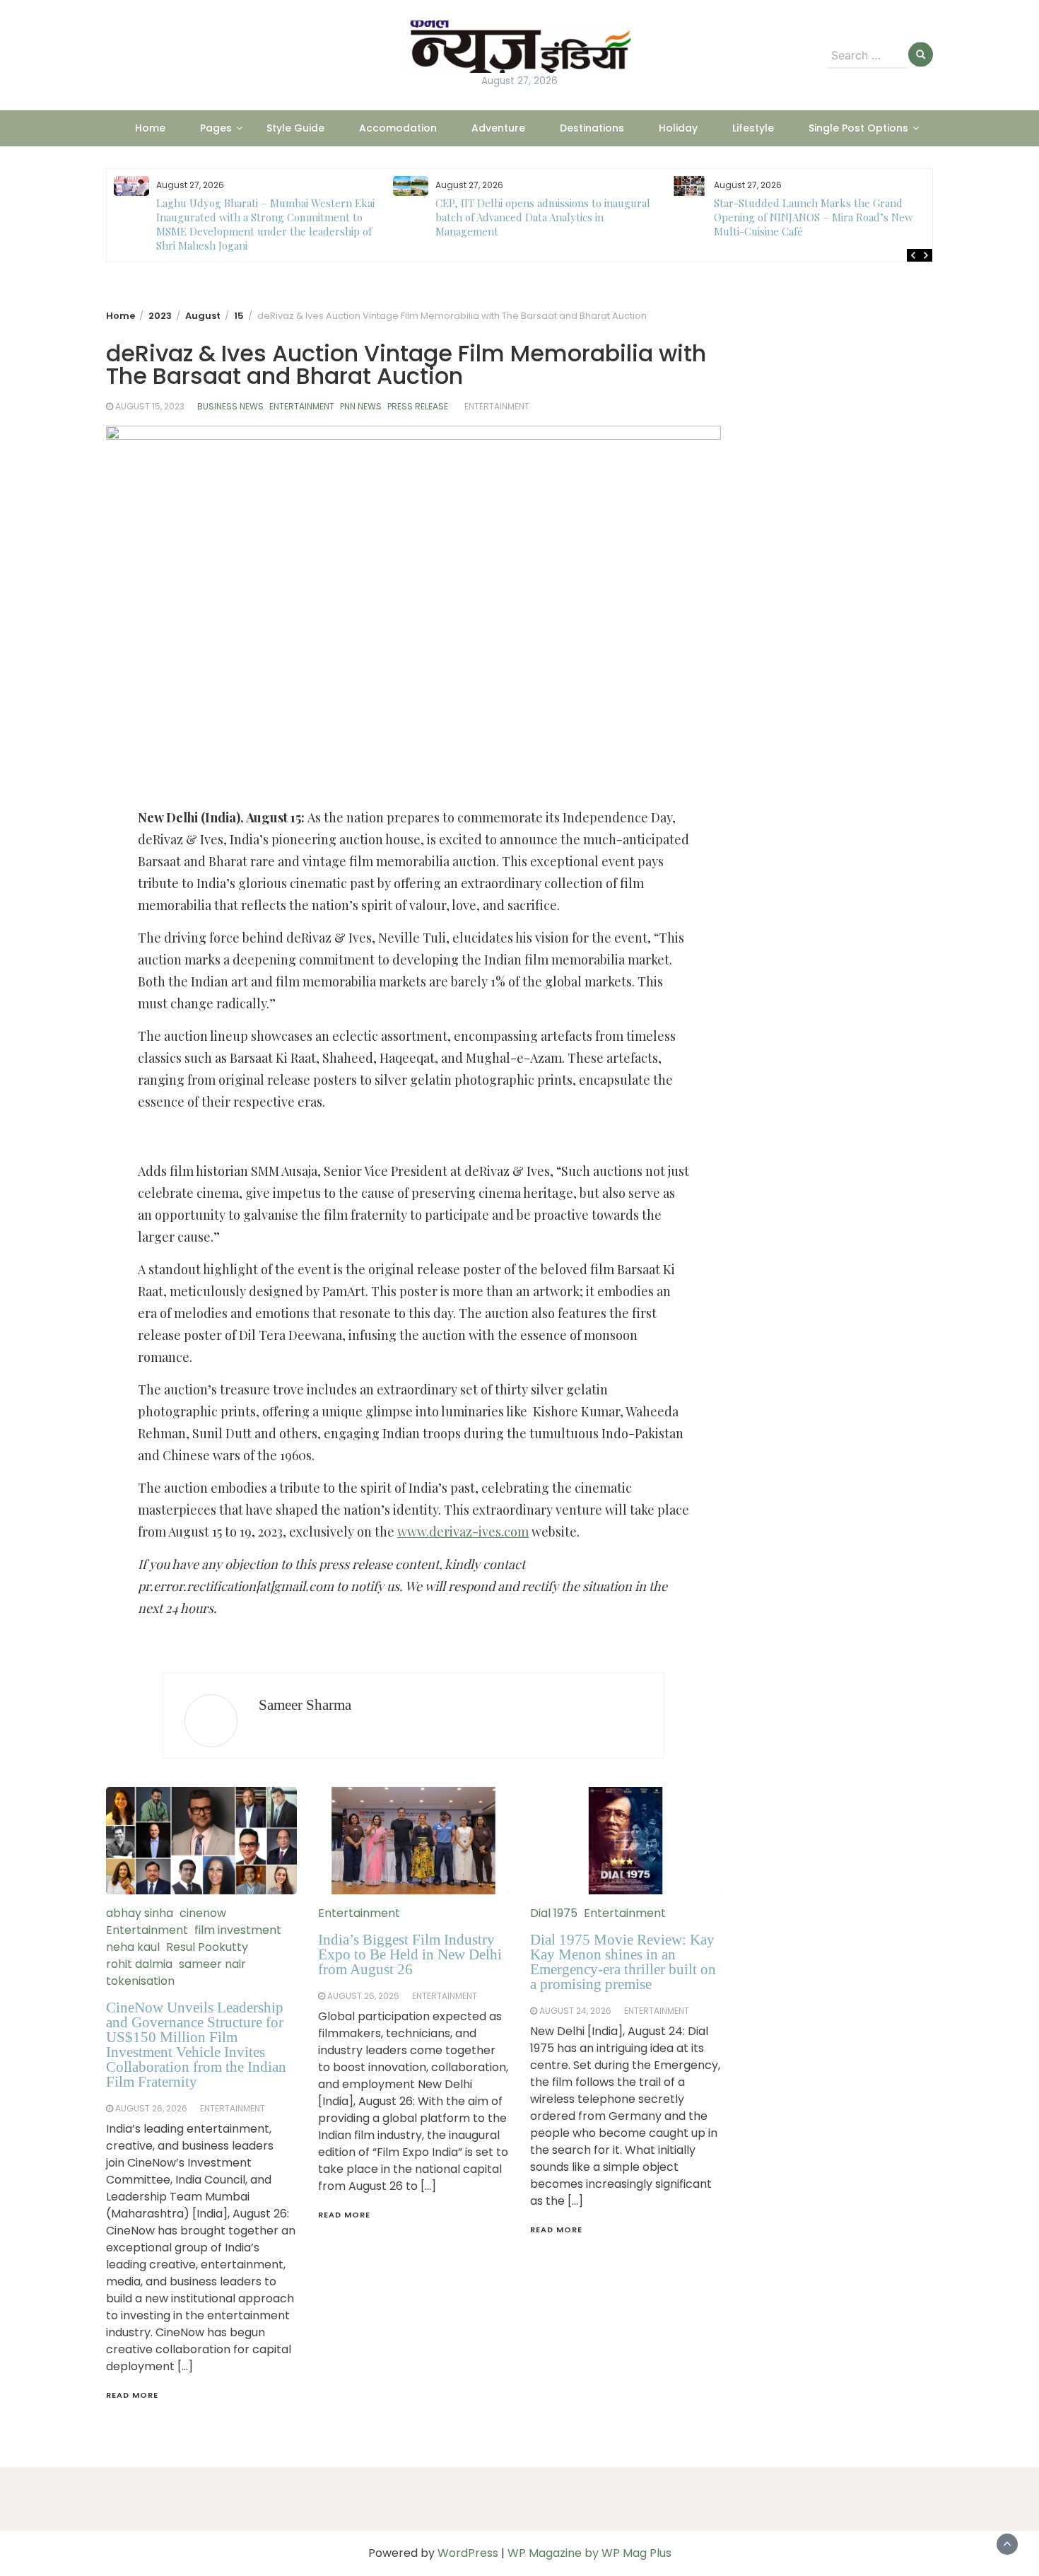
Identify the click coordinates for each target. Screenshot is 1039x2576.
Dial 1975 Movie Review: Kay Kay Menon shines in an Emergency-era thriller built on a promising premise (623, 1962)
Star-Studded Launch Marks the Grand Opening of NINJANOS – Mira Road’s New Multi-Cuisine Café (535, 217)
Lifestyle (753, 128)
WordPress (468, 2553)
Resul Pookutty (207, 1947)
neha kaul (133, 1947)
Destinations (592, 128)
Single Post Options (858, 128)
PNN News (361, 406)
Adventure (498, 128)
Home (150, 128)
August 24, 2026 (575, 2011)
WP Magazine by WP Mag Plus (589, 2553)
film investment (238, 1930)
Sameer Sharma (305, 1705)
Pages (216, 128)
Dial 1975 (554, 1913)
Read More (132, 2395)
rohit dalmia (139, 1964)
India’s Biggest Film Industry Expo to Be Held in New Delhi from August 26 (410, 1954)
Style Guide (295, 128)
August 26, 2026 (151, 2108)
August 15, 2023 (150, 406)
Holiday (678, 128)
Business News (230, 406)
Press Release (418, 406)
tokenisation (140, 1981)
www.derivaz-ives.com (463, 1532)
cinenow (203, 1913)
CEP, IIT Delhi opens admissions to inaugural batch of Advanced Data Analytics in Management (264, 217)
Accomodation (398, 128)
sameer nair (212, 1964)
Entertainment (302, 406)
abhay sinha (140, 1913)
